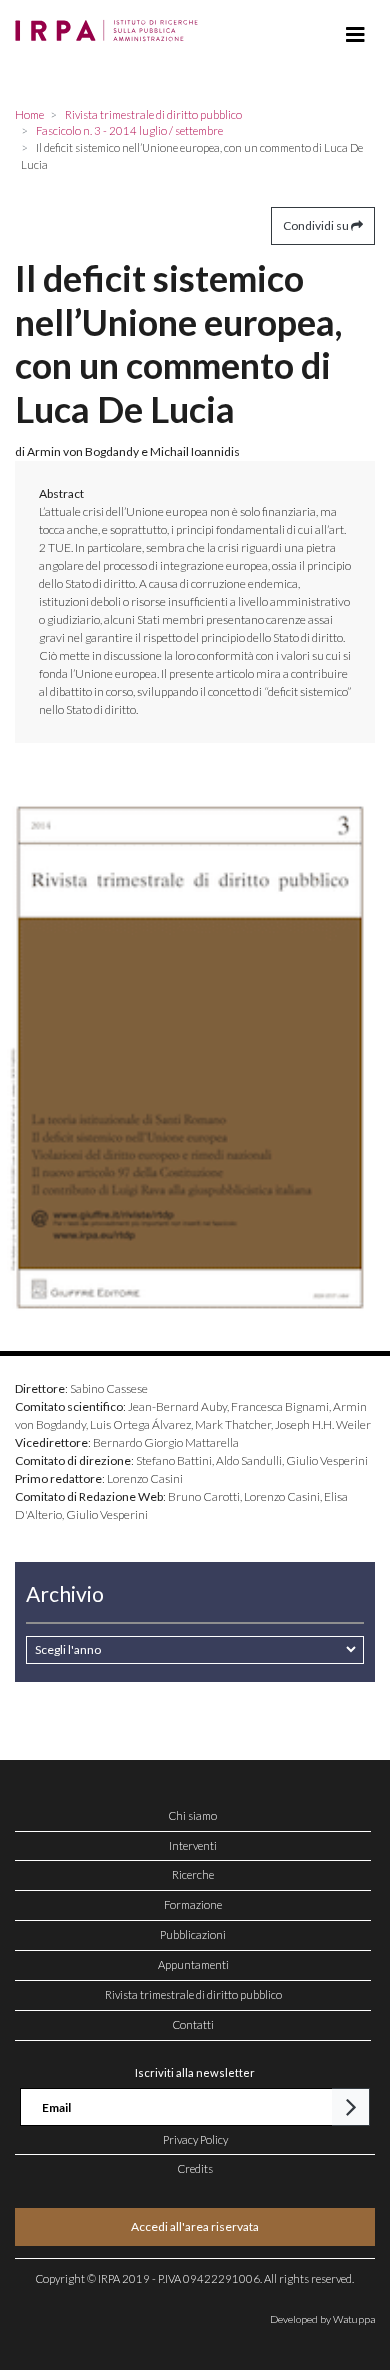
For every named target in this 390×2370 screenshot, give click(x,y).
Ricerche (193, 1874)
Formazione (193, 1904)
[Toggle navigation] (355, 35)
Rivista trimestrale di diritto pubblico (193, 1994)
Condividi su (317, 225)
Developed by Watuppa (322, 2319)
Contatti (193, 2024)
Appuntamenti (193, 1964)
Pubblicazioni (193, 1934)
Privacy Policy (195, 2139)
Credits (195, 2168)
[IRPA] (110, 25)
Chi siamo (193, 1815)
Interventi (193, 1845)
